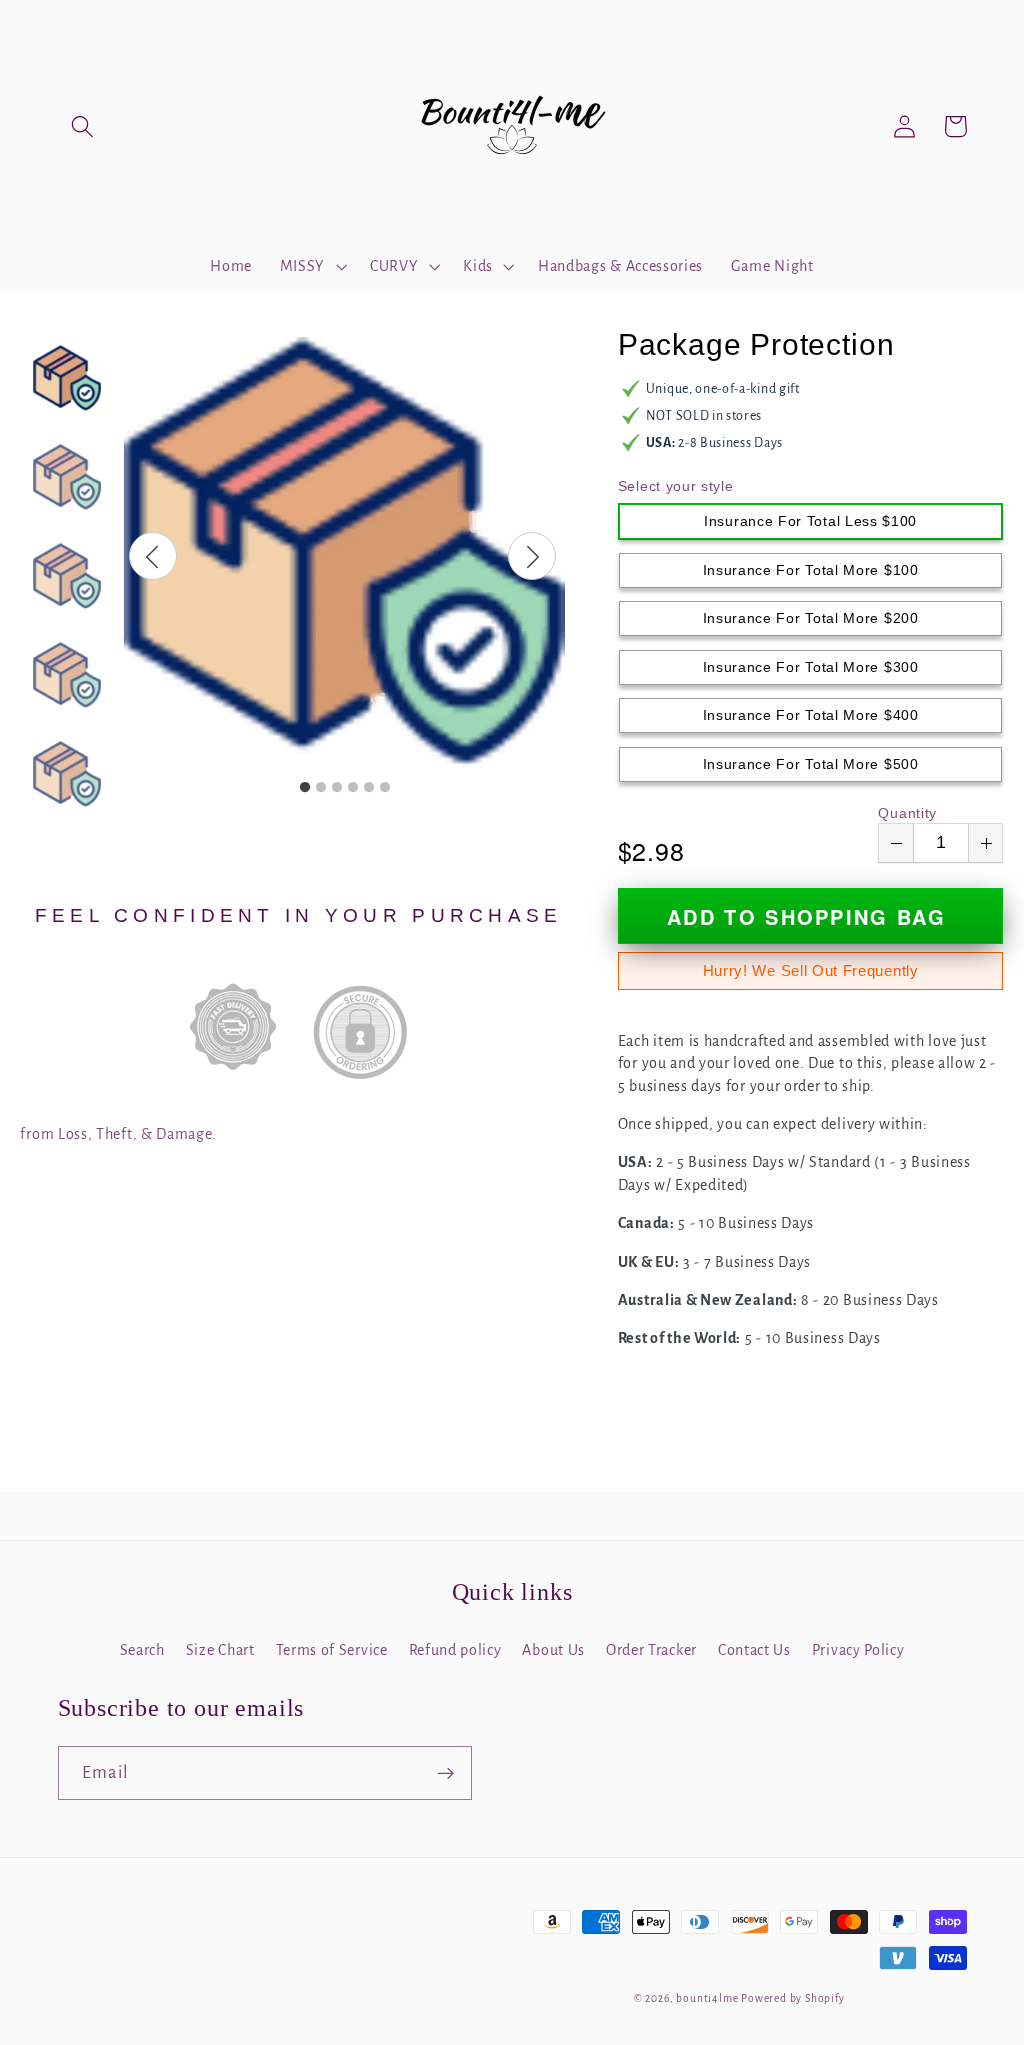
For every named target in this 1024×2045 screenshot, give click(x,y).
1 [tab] (305, 788)
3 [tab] (337, 788)
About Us (553, 1650)
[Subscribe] (445, 1773)
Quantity (907, 813)
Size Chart (220, 1650)
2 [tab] (321, 788)
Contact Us (754, 1650)
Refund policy (455, 1650)
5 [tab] (369, 788)
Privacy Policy (858, 1650)
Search (142, 1650)
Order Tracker (651, 1650)
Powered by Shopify (793, 1998)
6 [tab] (385, 788)
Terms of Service (332, 1650)
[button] (83, 126)
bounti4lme (707, 1998)
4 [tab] (353, 788)
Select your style (676, 486)
